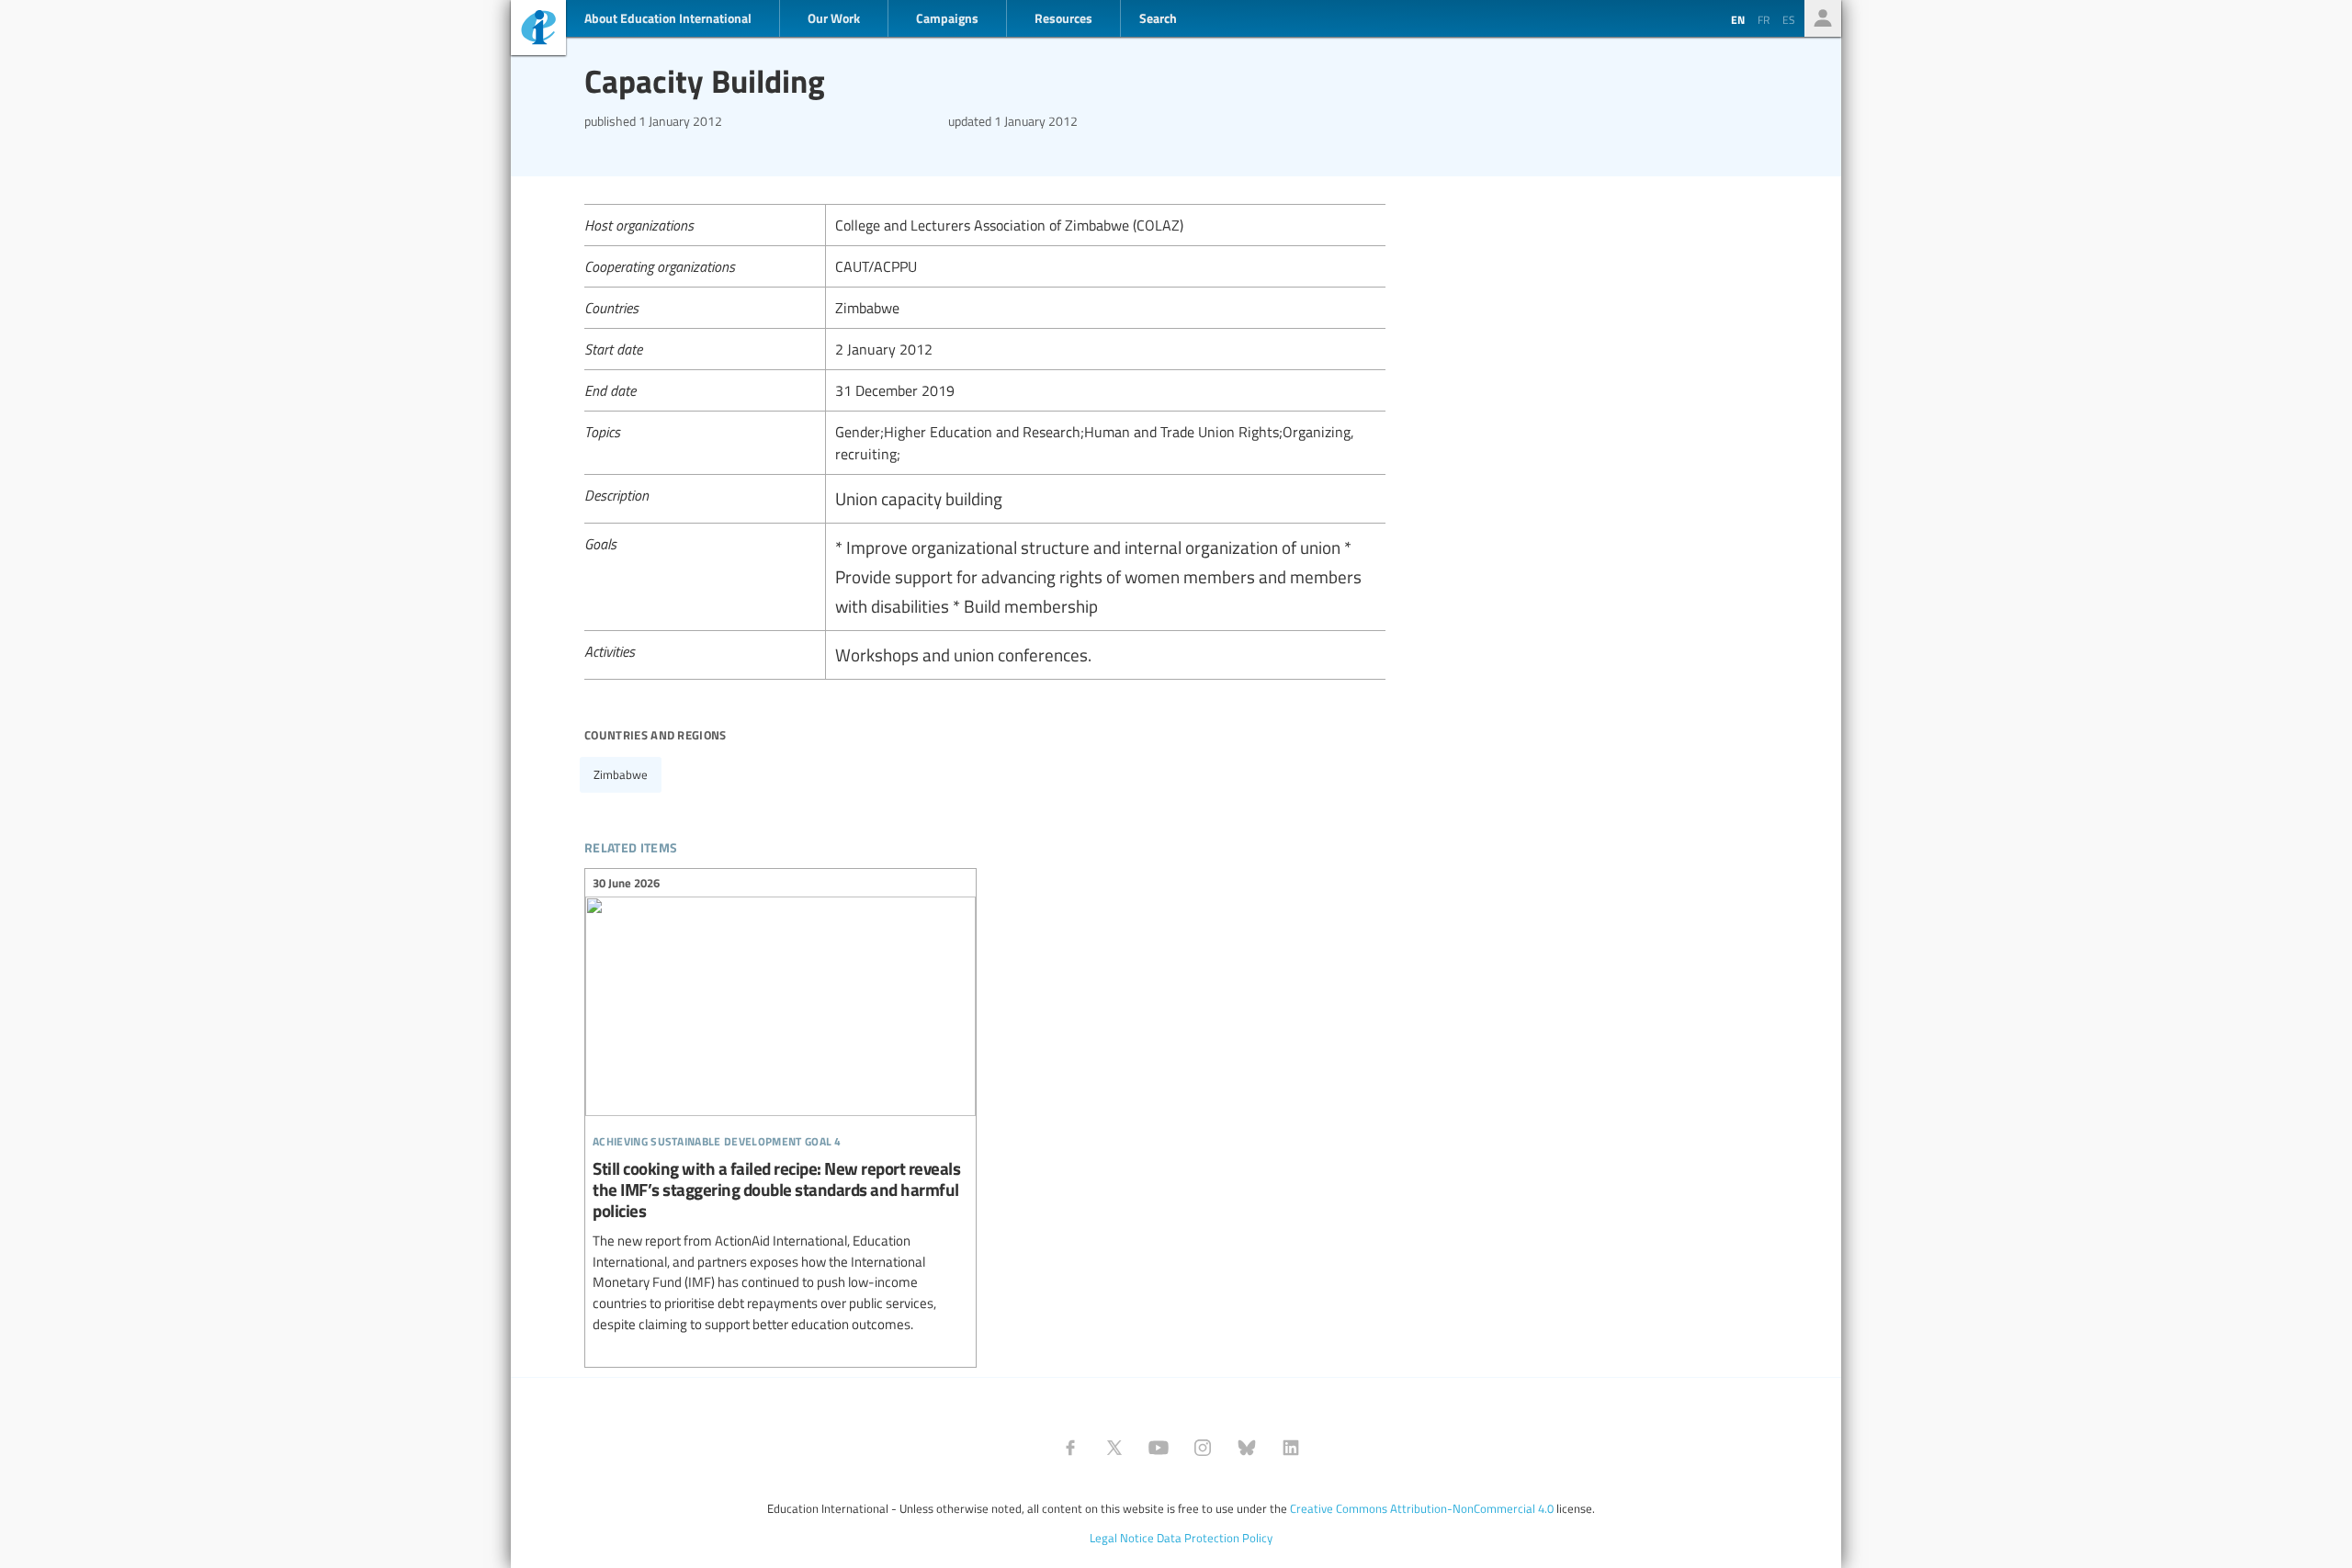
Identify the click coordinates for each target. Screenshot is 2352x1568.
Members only (1823, 18)
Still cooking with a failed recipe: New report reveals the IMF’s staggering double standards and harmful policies (780, 1106)
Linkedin (1291, 1448)
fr (1764, 19)
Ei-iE (538, 30)
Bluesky (1247, 1448)
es (1789, 19)
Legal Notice (1122, 1538)
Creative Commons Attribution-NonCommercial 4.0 (1422, 1508)
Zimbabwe (621, 774)
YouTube (1159, 1448)
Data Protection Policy (1215, 1538)
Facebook (1070, 1448)
